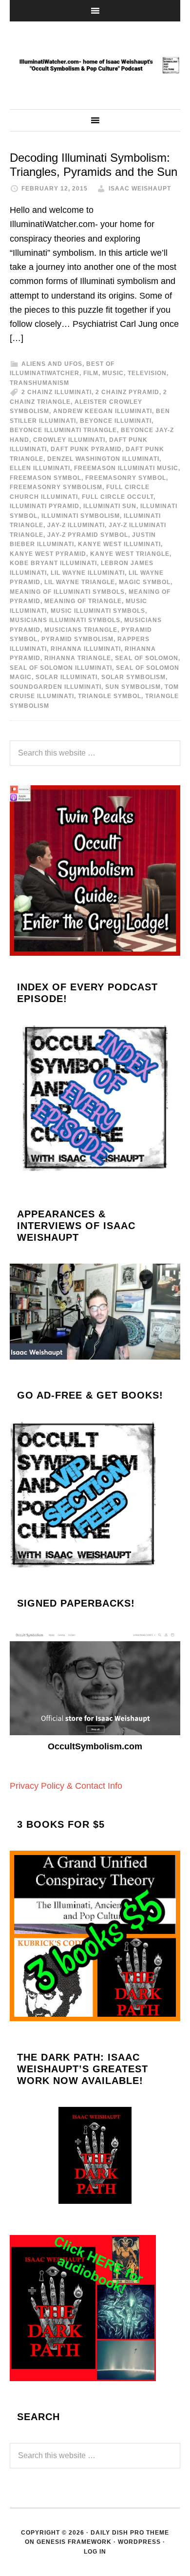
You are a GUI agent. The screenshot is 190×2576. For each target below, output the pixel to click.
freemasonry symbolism (56, 487)
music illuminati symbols (98, 611)
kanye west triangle (130, 554)
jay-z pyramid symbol (88, 535)
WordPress (139, 2542)
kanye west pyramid (48, 554)
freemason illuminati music (126, 468)
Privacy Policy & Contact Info (66, 1786)
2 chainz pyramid (127, 392)
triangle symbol (110, 696)
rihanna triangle (78, 658)
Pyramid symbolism (77, 639)
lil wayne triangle (80, 582)
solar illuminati (66, 677)
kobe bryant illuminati (53, 563)
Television (147, 373)
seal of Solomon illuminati (61, 668)
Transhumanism (39, 383)
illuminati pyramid (45, 506)
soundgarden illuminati (56, 687)
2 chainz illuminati (57, 392)
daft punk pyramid (86, 449)
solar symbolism (133, 677)
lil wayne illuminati (88, 573)
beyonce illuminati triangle (63, 430)
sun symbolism (133, 687)
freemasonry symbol (126, 478)
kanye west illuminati (119, 544)
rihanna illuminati (86, 649)
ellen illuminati (40, 468)
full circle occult (118, 497)
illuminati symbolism (81, 516)
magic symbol (145, 582)
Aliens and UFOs (52, 364)
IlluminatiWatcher (95, 65)
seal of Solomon (147, 658)
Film (91, 373)
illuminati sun (110, 506)
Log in (95, 2552)
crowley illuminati (69, 440)
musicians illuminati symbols (65, 620)
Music (113, 373)
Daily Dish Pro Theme (130, 2533)
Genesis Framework (74, 2542)
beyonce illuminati (116, 421)
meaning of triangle (83, 601)
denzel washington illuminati (103, 459)
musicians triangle (81, 630)
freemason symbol (46, 478)
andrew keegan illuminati (103, 411)
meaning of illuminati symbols (67, 592)
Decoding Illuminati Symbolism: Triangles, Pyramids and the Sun (94, 165)
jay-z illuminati (76, 525)
